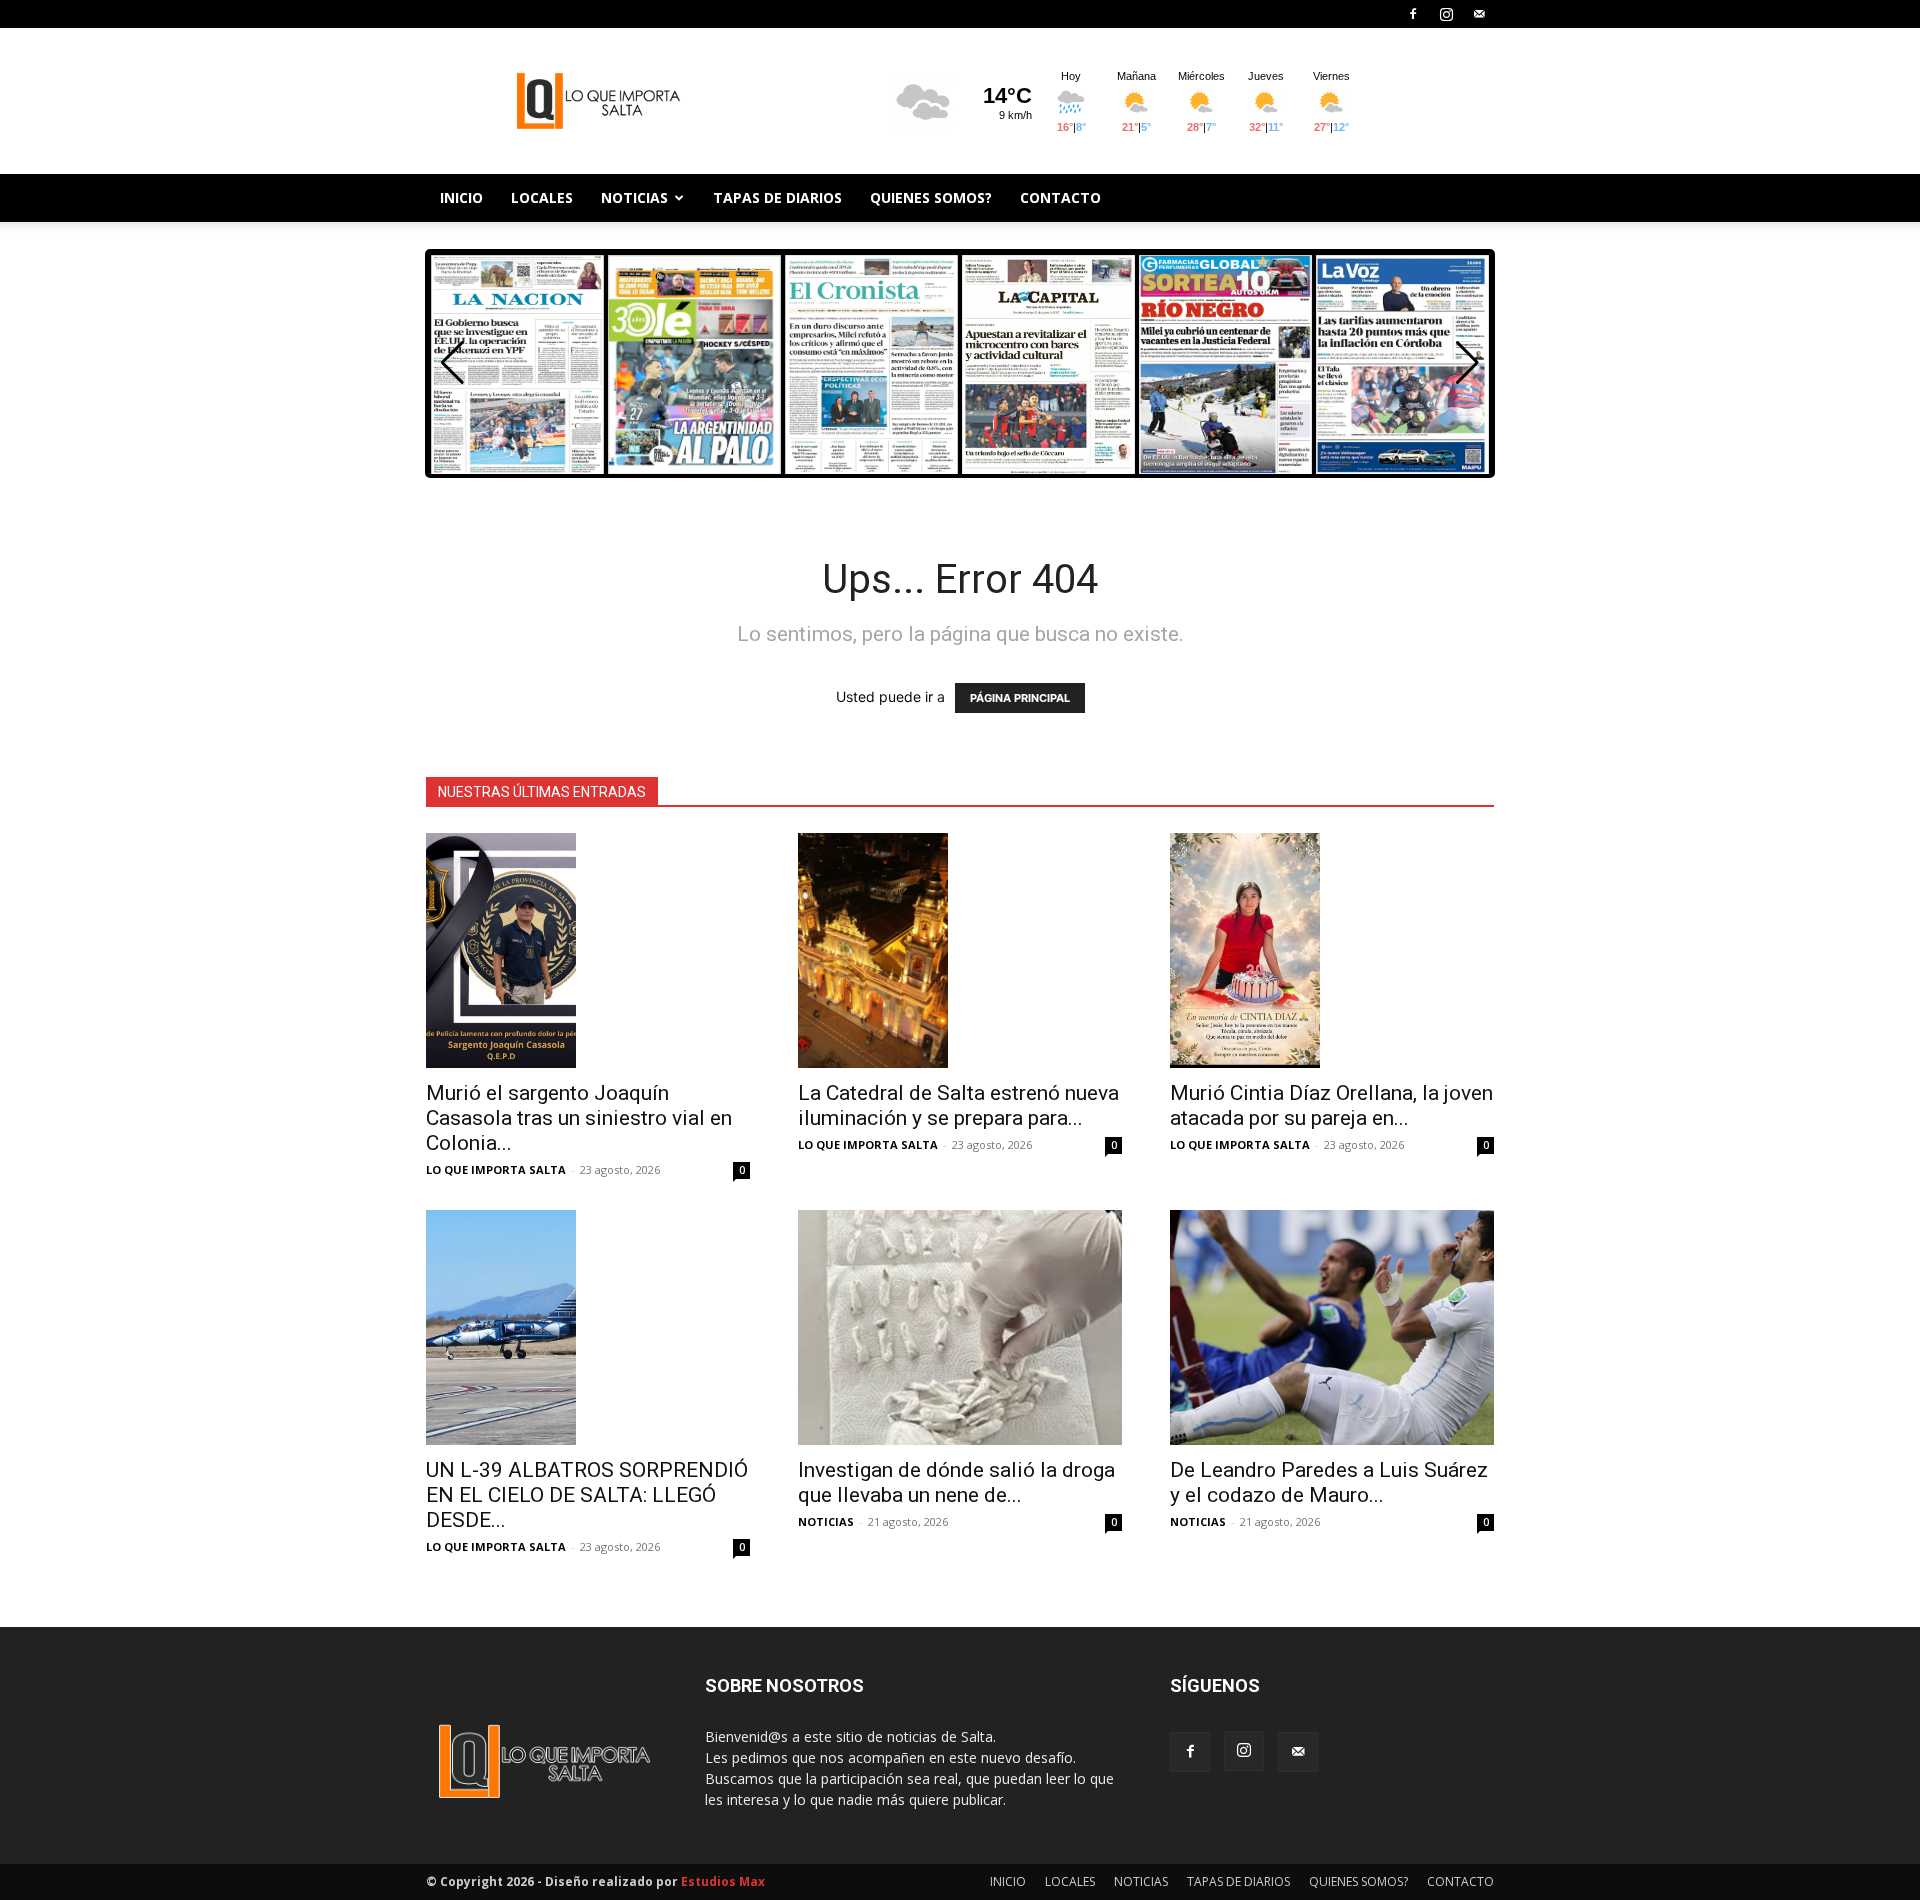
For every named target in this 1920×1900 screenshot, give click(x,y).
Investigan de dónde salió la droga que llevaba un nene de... (956, 1482)
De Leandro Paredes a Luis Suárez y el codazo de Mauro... (1329, 1482)
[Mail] (1479, 14)
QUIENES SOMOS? (931, 197)
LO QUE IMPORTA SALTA (496, 1169)
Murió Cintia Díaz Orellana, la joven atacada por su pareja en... (1331, 1105)
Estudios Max (723, 1881)
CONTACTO (1060, 197)
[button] (1467, 363)
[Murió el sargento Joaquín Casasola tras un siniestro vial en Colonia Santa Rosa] (588, 950)
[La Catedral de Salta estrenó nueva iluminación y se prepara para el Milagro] (960, 950)
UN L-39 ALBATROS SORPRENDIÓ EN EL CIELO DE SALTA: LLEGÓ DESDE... (587, 1495)
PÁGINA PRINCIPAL (1020, 698)
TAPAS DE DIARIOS (777, 197)
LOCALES (542, 197)
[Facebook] (1413, 14)
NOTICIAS (634, 197)
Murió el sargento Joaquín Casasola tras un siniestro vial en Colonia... (579, 1118)
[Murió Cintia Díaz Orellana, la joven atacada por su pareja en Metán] (1332, 950)
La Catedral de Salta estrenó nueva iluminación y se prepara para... (958, 1105)
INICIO (461, 197)
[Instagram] (1446, 14)
